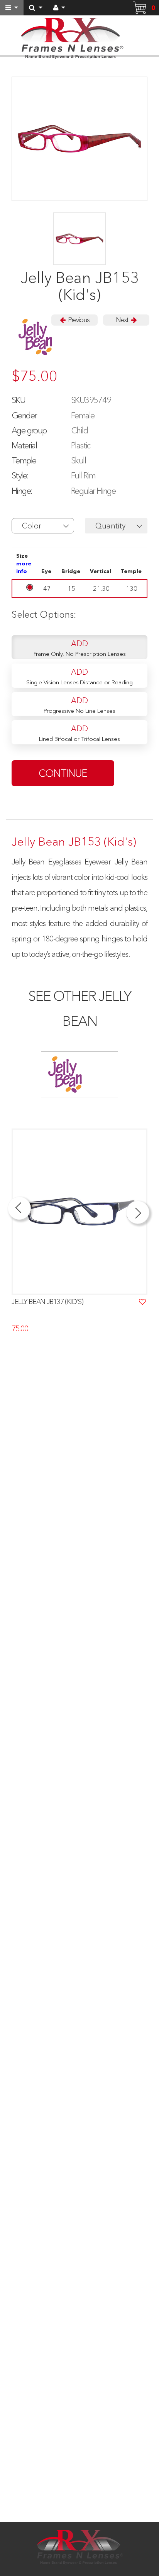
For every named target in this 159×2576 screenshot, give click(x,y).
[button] (43, 526)
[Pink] (79, 239)
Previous (78, 320)
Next (123, 320)
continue (63, 773)
